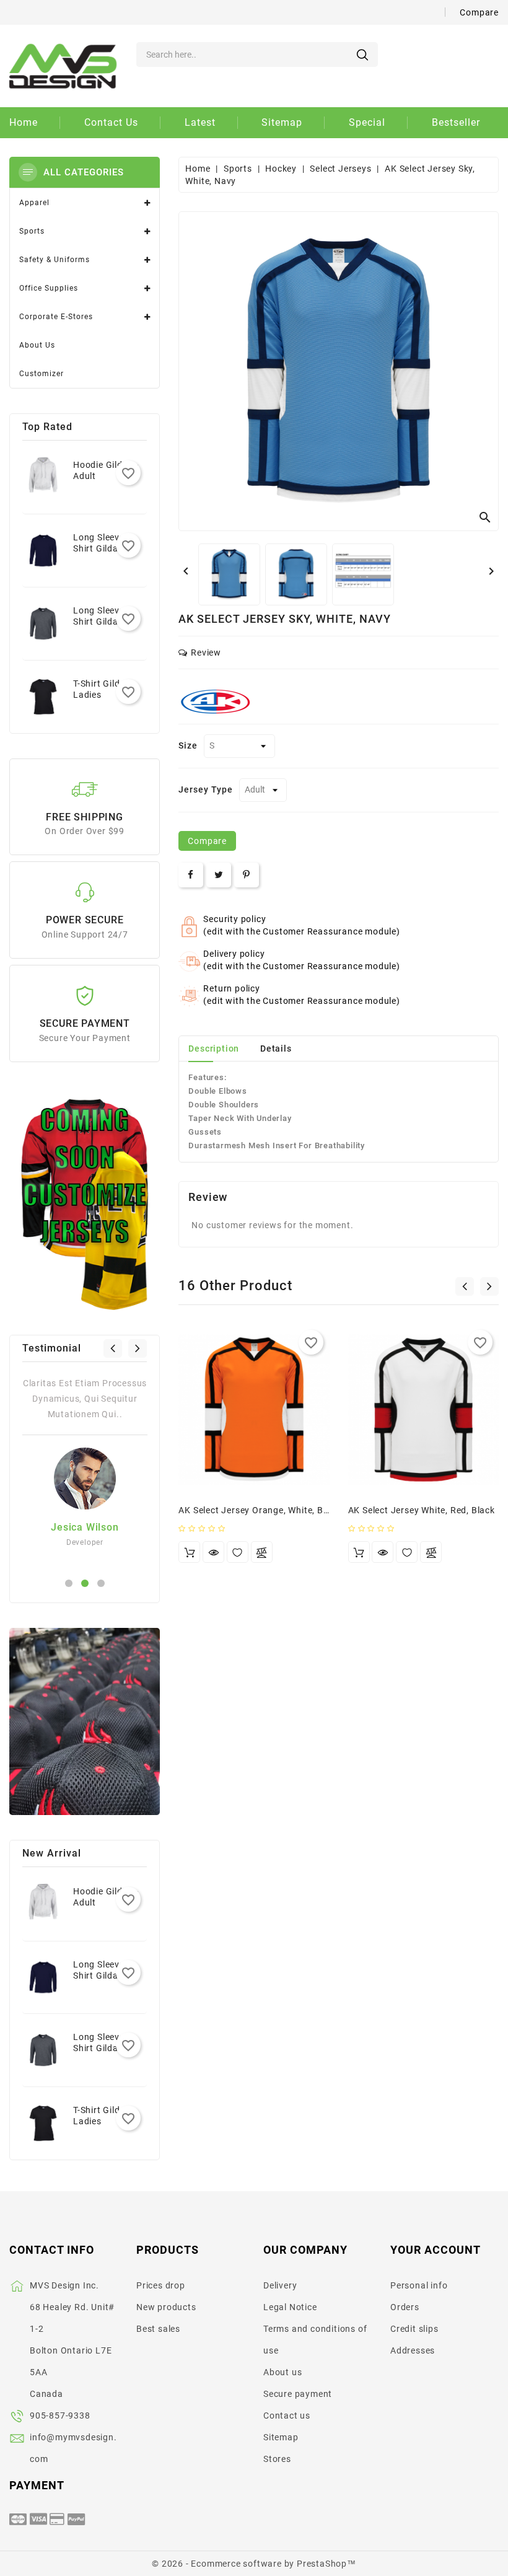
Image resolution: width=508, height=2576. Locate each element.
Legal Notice (290, 2307)
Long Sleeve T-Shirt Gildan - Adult (103, 622)
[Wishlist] (238, 1552)
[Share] (191, 875)
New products (166, 2307)
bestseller (456, 122)
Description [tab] (214, 1048)
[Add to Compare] (262, 1552)
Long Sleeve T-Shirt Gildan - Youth (103, 548)
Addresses (413, 2350)
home (24, 122)
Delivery (280, 2285)
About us (282, 2372)
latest (200, 122)
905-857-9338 (60, 2416)
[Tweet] (219, 875)
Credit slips (414, 2329)
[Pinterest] (247, 875)
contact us (111, 122)
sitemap (282, 122)
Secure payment (298, 2394)
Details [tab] (276, 1048)
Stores (277, 2459)
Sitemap (281, 2437)
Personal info (419, 2285)
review (206, 653)
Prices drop (161, 2285)
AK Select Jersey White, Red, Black (422, 1510)
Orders (405, 2307)
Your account (436, 2250)
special (367, 122)
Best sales (158, 2329)
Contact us (287, 2416)
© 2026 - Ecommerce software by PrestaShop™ (254, 2564)
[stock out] (189, 1552)
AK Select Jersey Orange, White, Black (260, 1510)
